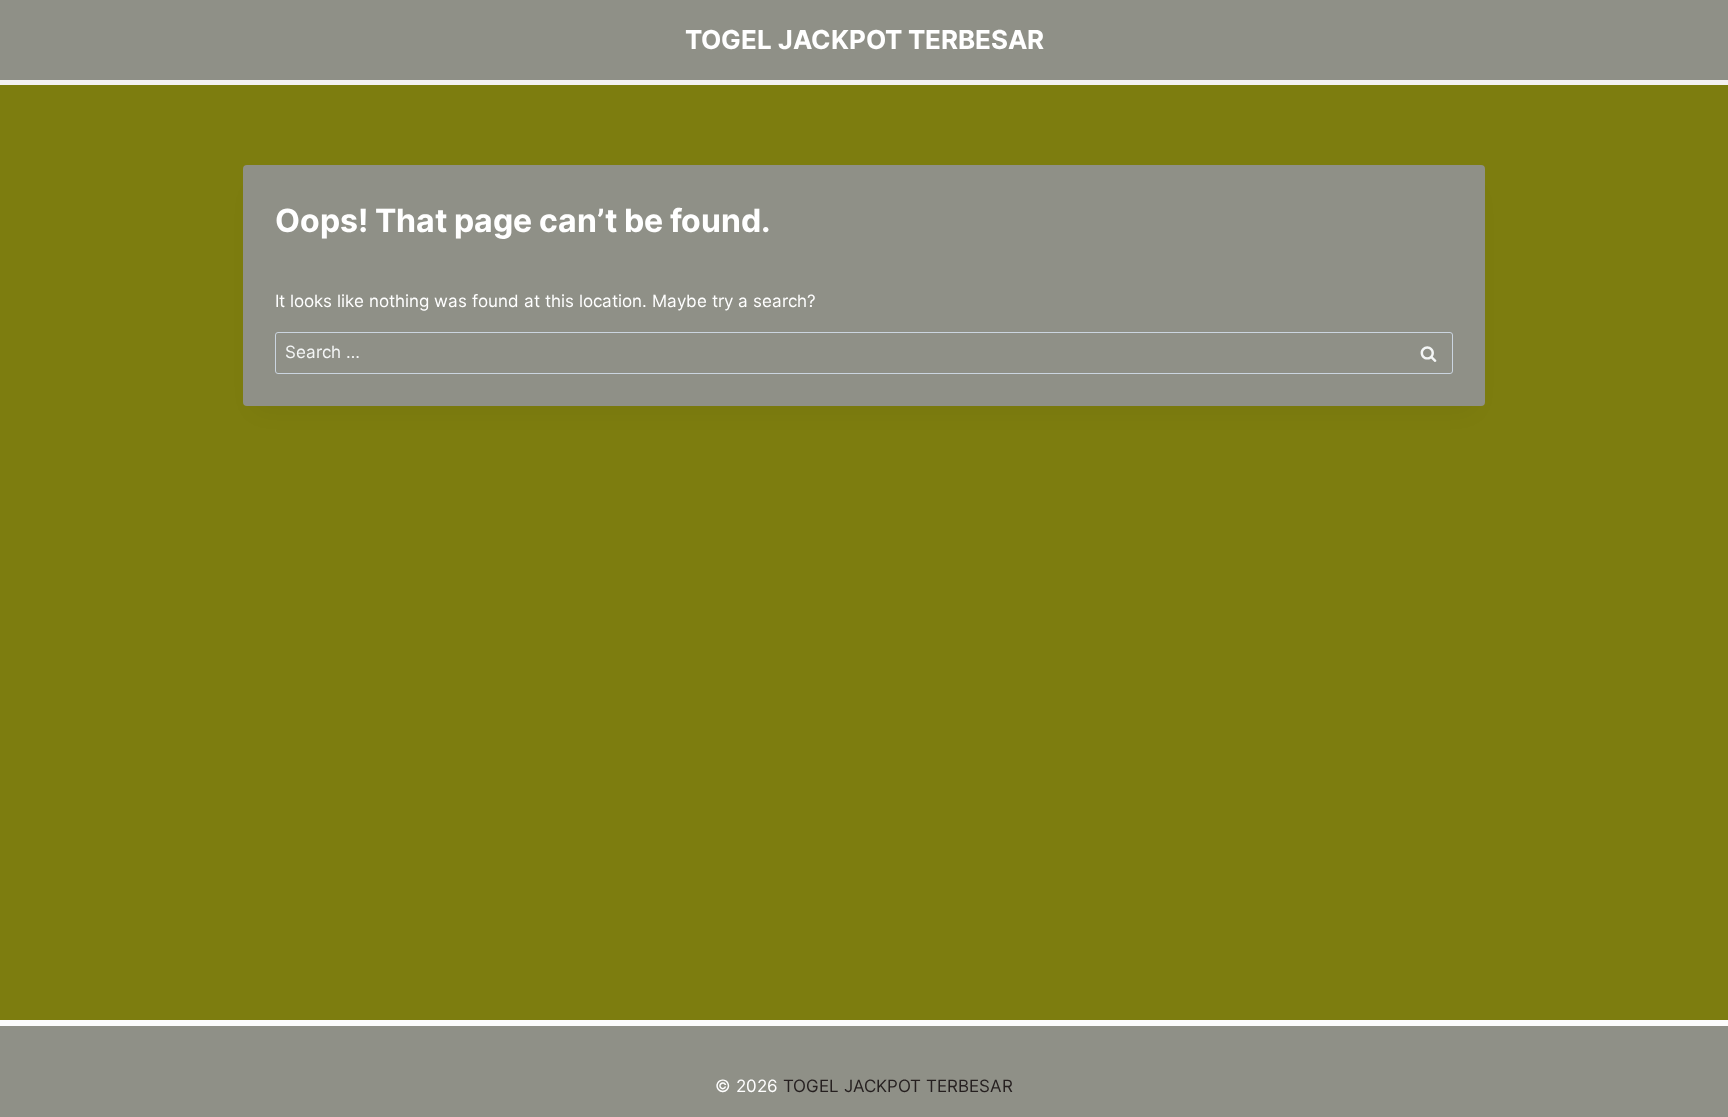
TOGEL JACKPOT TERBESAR (898, 1086)
